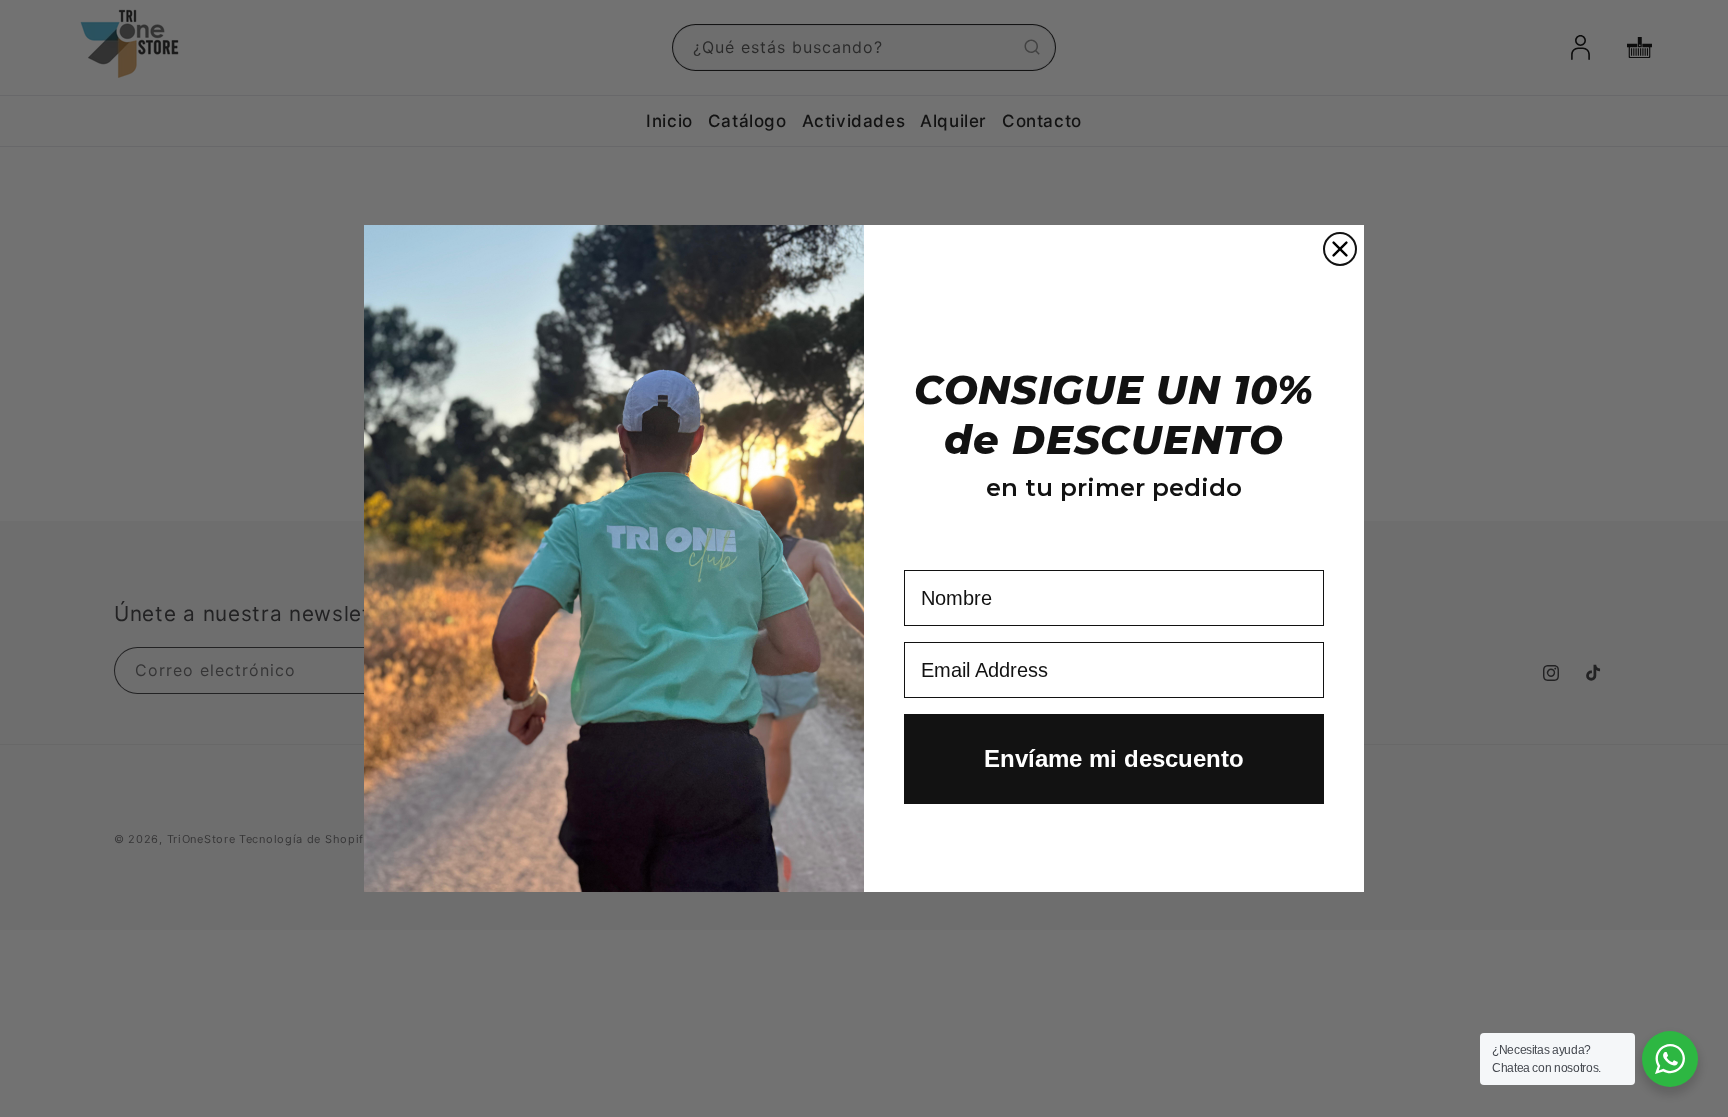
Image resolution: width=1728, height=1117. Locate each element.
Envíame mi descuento (1114, 758)
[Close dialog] (1340, 249)
